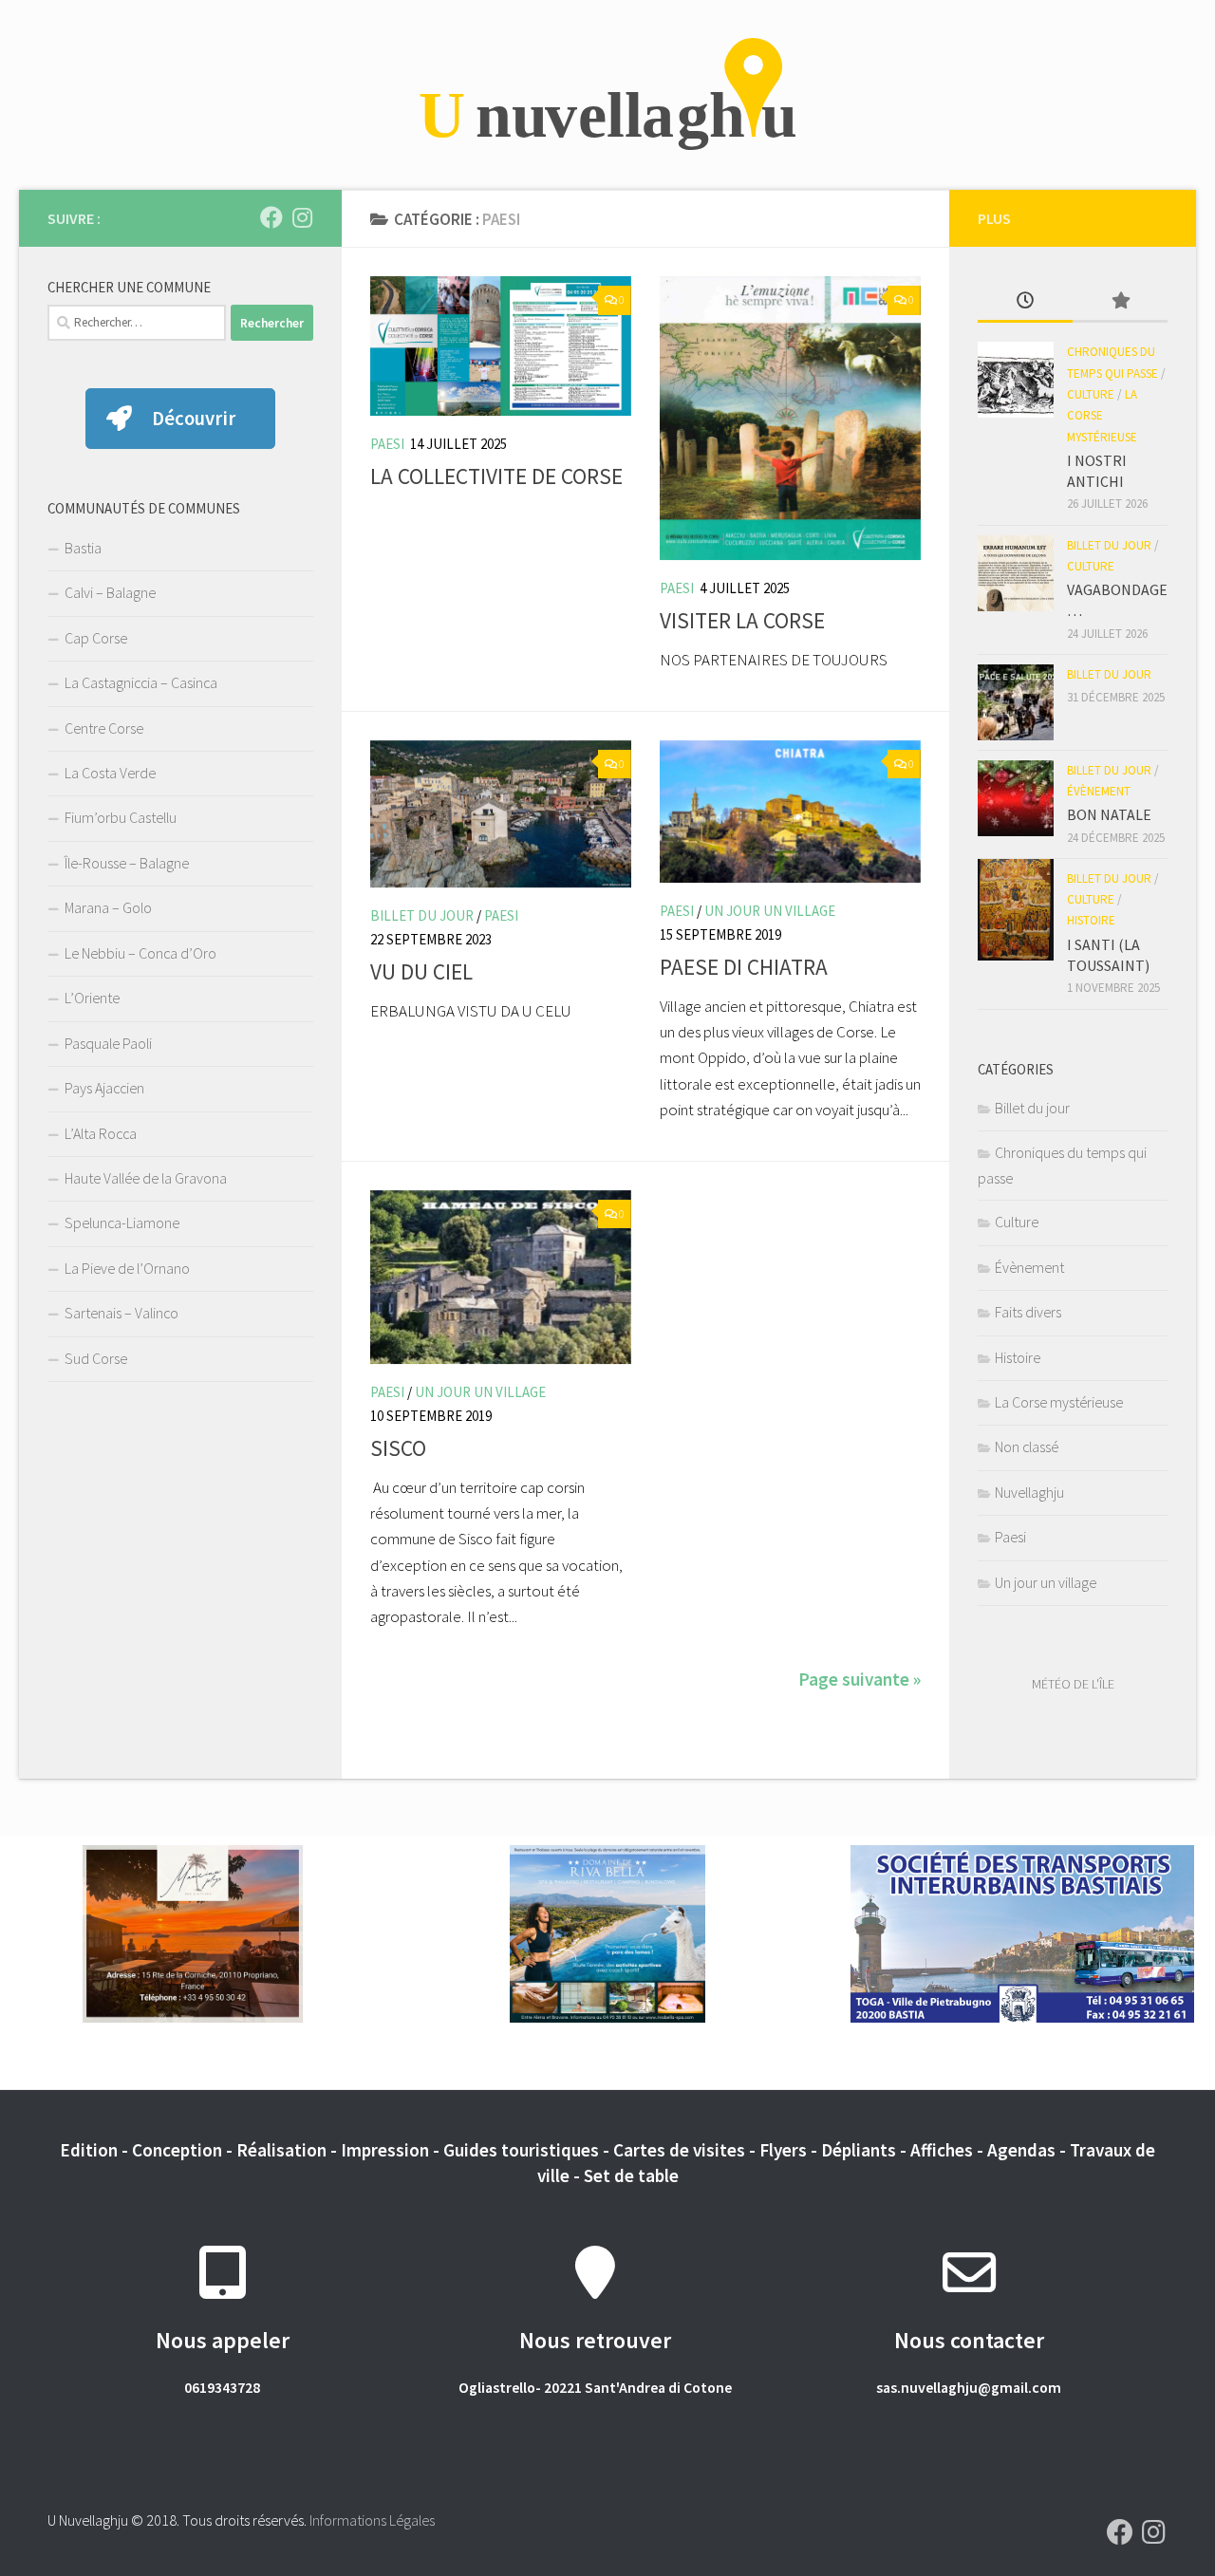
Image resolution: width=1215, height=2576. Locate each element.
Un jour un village (770, 911)
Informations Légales (372, 2520)
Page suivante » (860, 1679)
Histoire (1091, 920)
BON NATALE (1109, 814)
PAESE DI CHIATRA (744, 967)
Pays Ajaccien (104, 1088)
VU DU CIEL (421, 971)
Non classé (1027, 1447)
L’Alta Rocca (101, 1133)
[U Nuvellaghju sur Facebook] (271, 217)
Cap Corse (96, 638)
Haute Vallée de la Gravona (146, 1178)
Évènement (1099, 791)
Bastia (83, 548)
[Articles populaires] (1120, 302)
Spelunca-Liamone (122, 1223)
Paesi (387, 444)
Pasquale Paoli (108, 1043)
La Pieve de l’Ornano (127, 1268)
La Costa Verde (110, 773)
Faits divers (1028, 1312)
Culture (1091, 394)
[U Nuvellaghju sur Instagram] (302, 217)
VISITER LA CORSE (742, 620)
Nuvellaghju (1029, 1492)
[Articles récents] (1025, 302)
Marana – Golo (108, 907)
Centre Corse (104, 728)
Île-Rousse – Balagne (127, 863)
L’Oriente (92, 998)
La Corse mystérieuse (1102, 416)
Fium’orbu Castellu (121, 817)
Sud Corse (96, 1358)
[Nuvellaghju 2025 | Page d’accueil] (607, 95)
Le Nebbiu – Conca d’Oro (140, 953)
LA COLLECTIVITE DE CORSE (496, 476)
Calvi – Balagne (110, 592)
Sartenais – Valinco (121, 1313)
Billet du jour (422, 915)
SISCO (398, 1448)
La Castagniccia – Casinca (141, 682)
